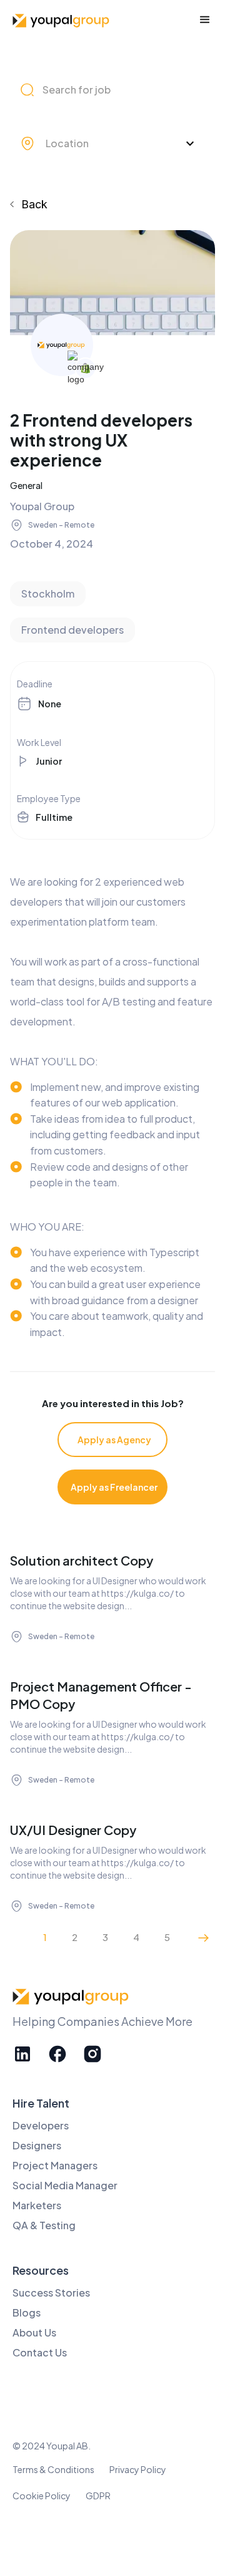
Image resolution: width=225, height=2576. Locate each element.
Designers (37, 2145)
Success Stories (51, 2293)
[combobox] (110, 143)
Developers (41, 2125)
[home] (62, 20)
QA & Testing (44, 2225)
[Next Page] (203, 1937)
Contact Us (40, 2352)
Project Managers (55, 2165)
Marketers (37, 2205)
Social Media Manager (65, 2185)
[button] (205, 20)
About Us (34, 2332)
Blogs (27, 2312)
